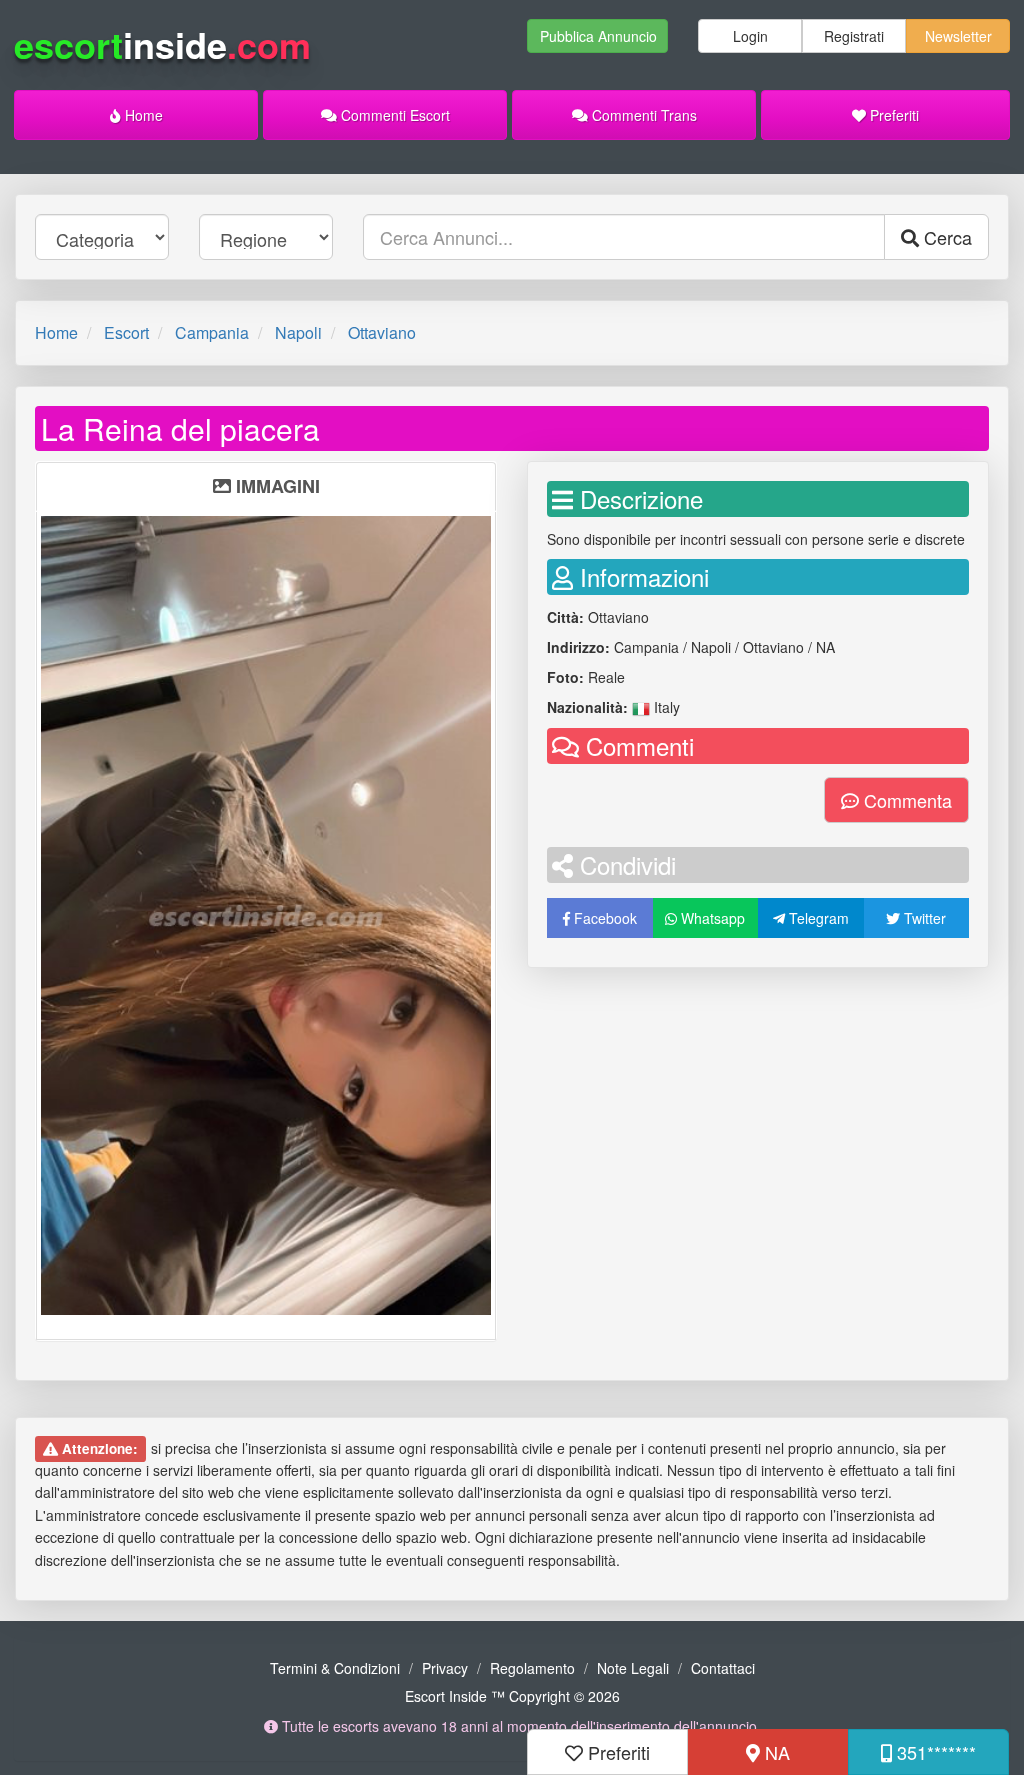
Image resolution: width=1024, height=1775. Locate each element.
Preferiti (892, 115)
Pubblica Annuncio (598, 36)
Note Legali (633, 1668)
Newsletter (958, 36)
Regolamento (532, 1668)
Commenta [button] (905, 800)
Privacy (445, 1668)
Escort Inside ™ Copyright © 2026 (512, 1696)
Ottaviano (382, 332)
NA (775, 1752)
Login (750, 36)
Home (142, 115)
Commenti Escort (393, 115)
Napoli (298, 332)
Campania (212, 332)
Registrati (854, 36)
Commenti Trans (642, 115)
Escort (126, 332)
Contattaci (723, 1668)
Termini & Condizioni (335, 1668)
